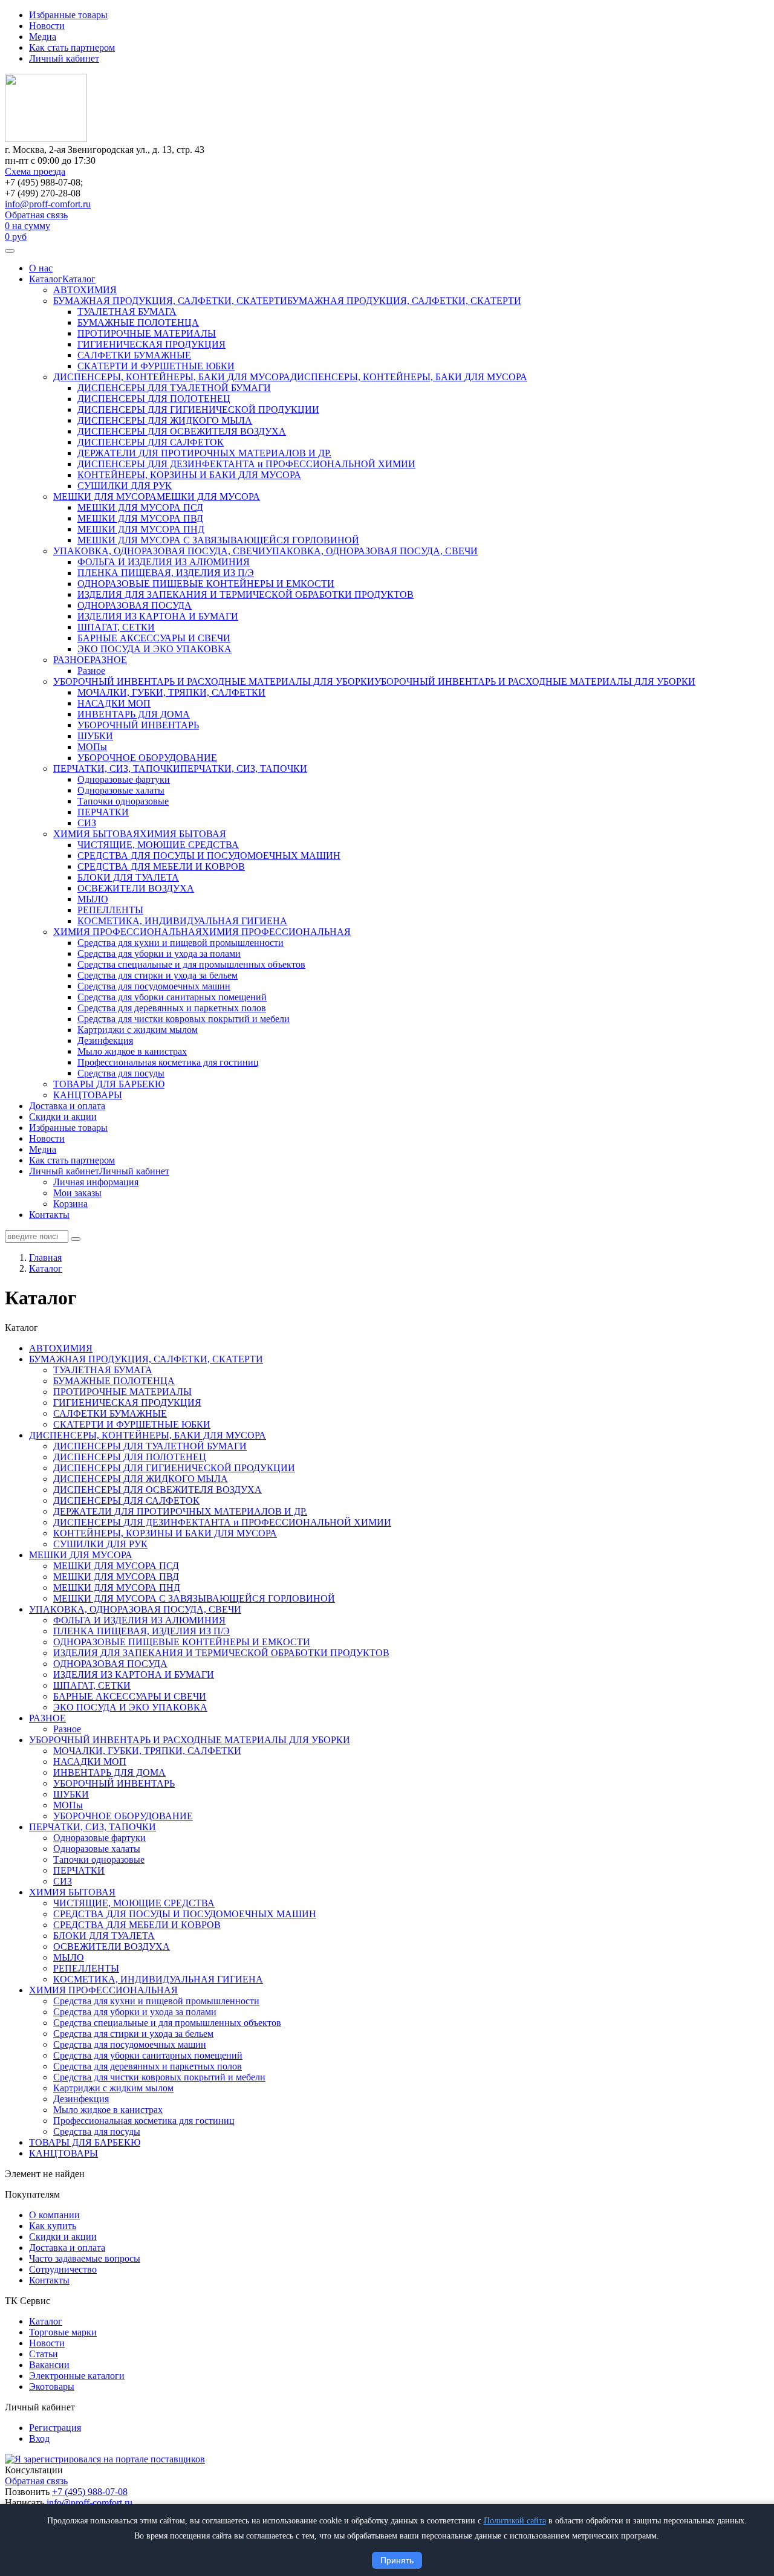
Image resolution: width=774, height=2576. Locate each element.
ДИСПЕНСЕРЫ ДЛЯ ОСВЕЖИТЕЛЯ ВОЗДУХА (182, 431)
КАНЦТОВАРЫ (88, 1095)
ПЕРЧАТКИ (103, 812)
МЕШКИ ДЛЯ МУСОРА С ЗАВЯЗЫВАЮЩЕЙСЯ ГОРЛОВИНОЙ (218, 540)
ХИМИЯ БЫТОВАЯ (96, 834)
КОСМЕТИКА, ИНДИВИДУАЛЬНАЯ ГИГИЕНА (182, 921)
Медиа (43, 37)
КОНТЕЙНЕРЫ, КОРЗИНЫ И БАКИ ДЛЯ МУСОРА (189, 475)
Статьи (44, 2354)
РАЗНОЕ (72, 660)
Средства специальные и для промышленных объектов (191, 964)
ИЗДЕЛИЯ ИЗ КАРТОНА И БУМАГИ (158, 616)
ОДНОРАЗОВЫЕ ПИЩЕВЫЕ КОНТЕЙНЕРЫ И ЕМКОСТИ (206, 584)
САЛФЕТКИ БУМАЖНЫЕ (134, 355)
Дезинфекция (105, 1040)
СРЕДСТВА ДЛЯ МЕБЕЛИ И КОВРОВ (161, 866)
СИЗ (87, 823)
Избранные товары (68, 15)
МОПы (92, 747)
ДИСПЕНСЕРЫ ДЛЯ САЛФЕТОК (151, 442)
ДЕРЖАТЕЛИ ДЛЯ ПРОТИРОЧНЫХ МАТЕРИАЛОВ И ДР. (204, 453)
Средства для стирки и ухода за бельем (158, 975)
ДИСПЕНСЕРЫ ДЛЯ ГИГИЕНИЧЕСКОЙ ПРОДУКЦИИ (198, 409)
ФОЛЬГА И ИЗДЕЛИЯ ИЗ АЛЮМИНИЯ (164, 562)
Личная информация (96, 1182)
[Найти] (76, 1239)
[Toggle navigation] (10, 251)
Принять (397, 2560)
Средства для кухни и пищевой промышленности (180, 943)
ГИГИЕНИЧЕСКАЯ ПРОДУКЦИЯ (151, 344)
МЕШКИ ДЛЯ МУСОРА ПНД (141, 529)
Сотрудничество (63, 2269)
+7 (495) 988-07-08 (90, 2492)
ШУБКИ (95, 736)
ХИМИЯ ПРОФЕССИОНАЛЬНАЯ (128, 932)
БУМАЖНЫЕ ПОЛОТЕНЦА (138, 322)
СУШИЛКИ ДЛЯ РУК (125, 486)
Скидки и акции (63, 1117)
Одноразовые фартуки (124, 779)
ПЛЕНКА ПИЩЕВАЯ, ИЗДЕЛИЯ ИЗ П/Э (166, 573)
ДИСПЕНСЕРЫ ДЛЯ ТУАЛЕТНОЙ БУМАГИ (174, 388)
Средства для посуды (121, 1073)
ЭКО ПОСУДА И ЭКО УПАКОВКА (154, 649)
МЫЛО (93, 899)
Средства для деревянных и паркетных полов (172, 1008)
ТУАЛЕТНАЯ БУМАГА (127, 312)
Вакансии (49, 2365)
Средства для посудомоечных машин (154, 986)
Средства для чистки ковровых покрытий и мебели (184, 1019)
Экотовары (52, 2387)
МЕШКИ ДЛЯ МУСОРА (105, 497)
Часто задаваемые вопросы (85, 2258)
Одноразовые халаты (121, 790)
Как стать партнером (72, 47)
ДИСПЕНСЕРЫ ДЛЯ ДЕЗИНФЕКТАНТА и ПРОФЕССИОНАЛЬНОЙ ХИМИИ (246, 464)
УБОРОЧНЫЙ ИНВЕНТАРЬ (138, 725)
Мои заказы (77, 1193)
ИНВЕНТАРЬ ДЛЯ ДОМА (134, 714)
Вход (39, 2438)
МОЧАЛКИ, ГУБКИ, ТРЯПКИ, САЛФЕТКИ (171, 692)
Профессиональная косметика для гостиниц (168, 1062)
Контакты (49, 1215)
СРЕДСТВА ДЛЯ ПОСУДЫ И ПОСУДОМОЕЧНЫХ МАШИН (209, 856)
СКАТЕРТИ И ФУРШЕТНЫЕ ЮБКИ (156, 366)
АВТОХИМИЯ (85, 290)
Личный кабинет (64, 58)
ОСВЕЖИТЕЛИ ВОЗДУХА (136, 888)
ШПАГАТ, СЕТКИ (116, 627)
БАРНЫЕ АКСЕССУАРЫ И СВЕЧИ (154, 638)
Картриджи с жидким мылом (138, 1030)
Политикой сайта (515, 2521)
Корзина (70, 1204)
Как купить (53, 2226)
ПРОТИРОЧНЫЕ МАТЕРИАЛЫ (147, 333)
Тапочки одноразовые (123, 801)
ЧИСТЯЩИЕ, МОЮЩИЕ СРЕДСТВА (158, 845)
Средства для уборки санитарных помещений (172, 997)
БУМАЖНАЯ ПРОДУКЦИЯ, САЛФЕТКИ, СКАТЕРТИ (170, 301)
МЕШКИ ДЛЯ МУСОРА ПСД (140, 507)
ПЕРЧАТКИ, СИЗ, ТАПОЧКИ (117, 769)
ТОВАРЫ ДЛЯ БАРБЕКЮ (109, 1084)
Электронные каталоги (77, 2376)
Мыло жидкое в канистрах (132, 1051)
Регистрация (55, 2428)
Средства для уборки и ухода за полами (159, 953)
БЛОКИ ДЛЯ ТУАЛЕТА (128, 877)
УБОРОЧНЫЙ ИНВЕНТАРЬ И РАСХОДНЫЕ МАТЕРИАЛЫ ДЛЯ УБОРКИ (214, 681)
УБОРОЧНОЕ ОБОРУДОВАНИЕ (147, 758)
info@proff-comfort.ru (48, 204)
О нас (41, 268)
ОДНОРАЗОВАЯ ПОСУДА (135, 605)
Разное (91, 671)
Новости (47, 26)
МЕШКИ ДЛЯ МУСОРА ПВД (140, 518)
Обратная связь (36, 215)
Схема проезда (35, 171)
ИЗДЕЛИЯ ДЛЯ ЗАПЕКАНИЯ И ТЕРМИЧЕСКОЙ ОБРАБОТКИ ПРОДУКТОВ (246, 594)
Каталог (46, 279)
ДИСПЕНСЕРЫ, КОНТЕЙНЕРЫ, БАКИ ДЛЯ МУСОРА (172, 377)
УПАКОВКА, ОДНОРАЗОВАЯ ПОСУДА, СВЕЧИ (159, 551)
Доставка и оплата (67, 1106)
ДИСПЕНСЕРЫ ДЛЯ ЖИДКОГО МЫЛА (165, 420)
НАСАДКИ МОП (114, 703)
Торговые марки (63, 2332)
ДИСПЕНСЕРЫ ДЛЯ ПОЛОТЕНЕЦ (154, 399)
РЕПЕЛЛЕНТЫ (110, 910)
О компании (54, 2215)
